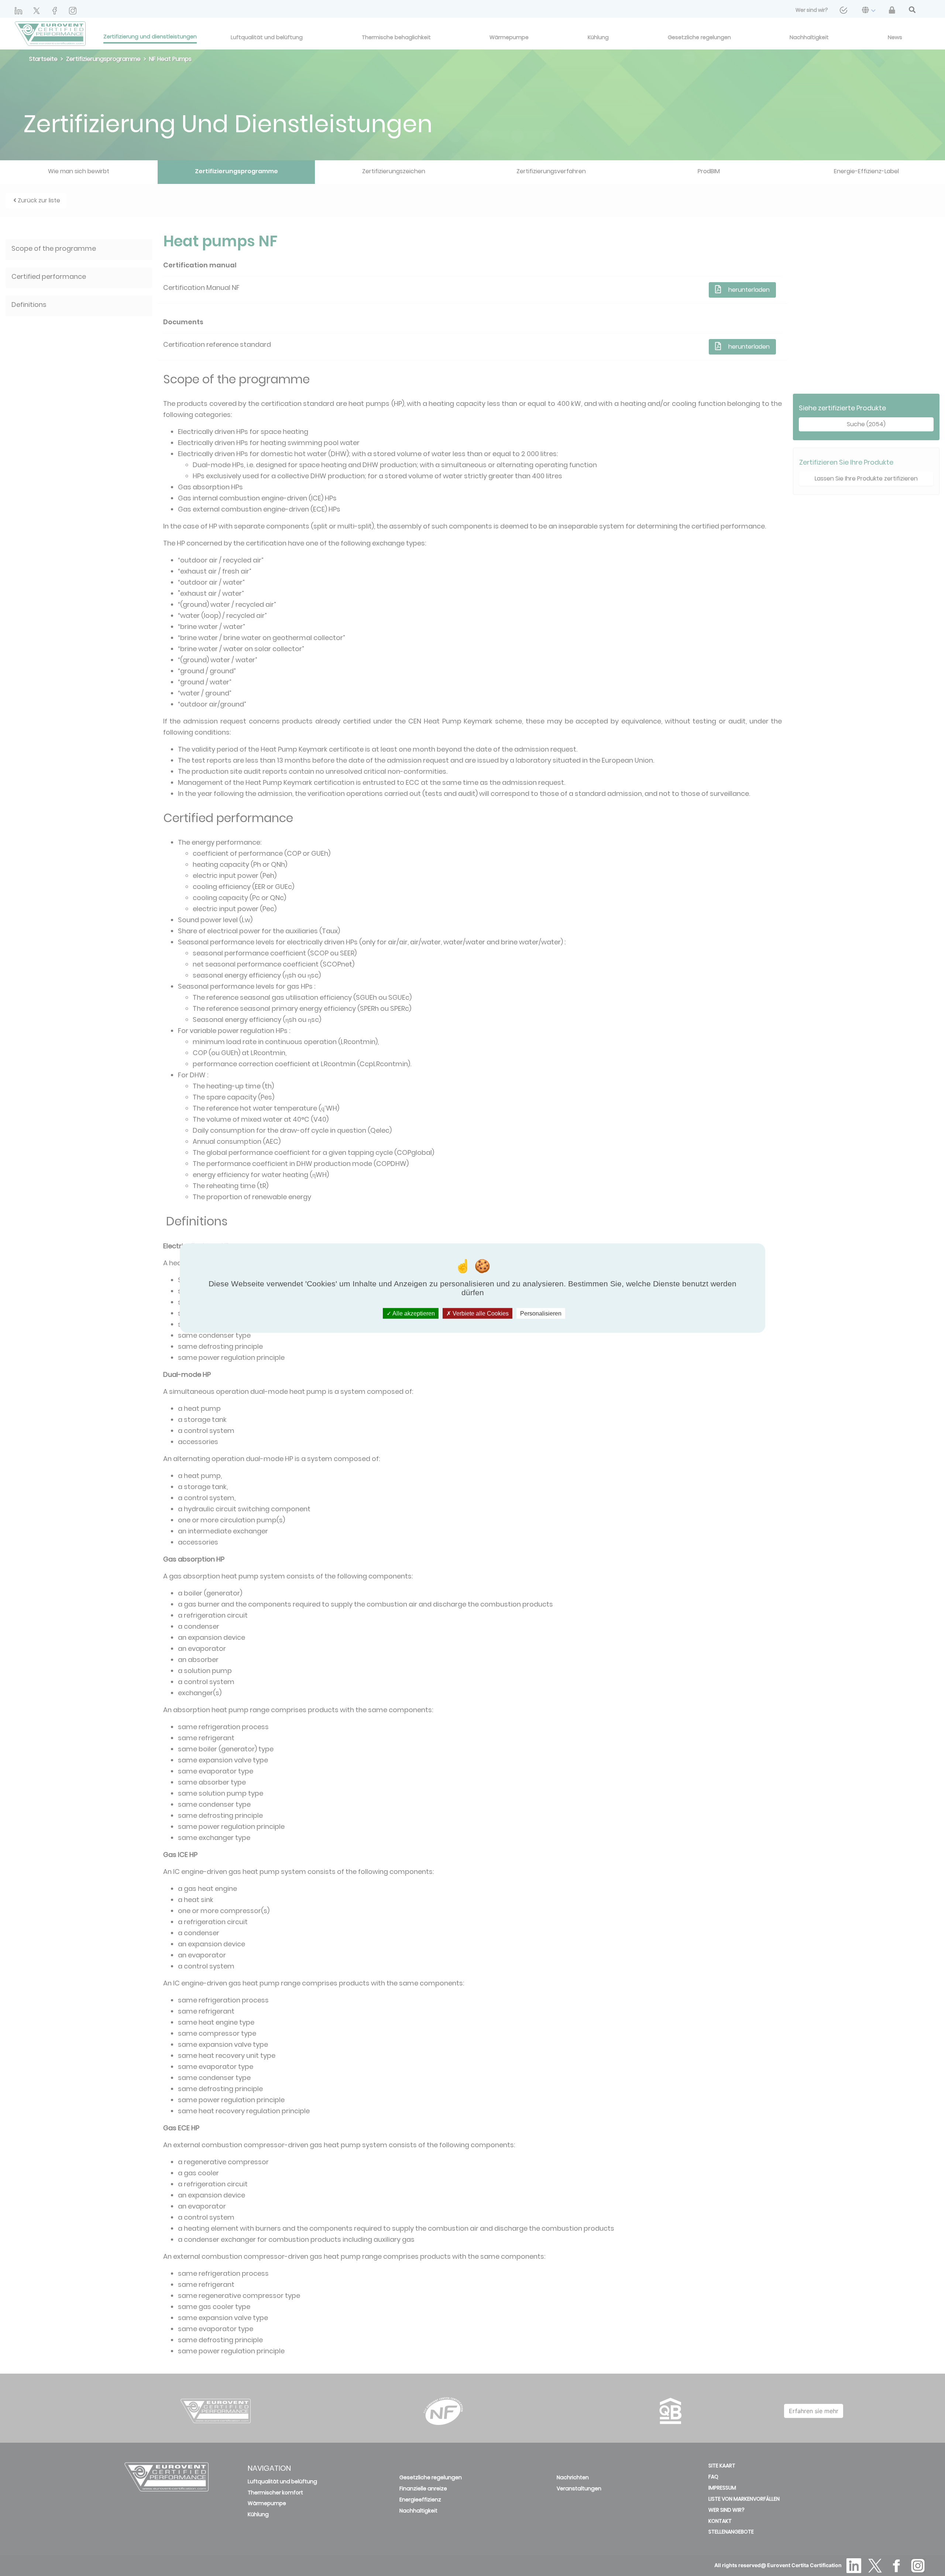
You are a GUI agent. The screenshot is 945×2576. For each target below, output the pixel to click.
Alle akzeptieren (413, 1313)
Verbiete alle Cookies (480, 1313)
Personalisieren (541, 1313)
